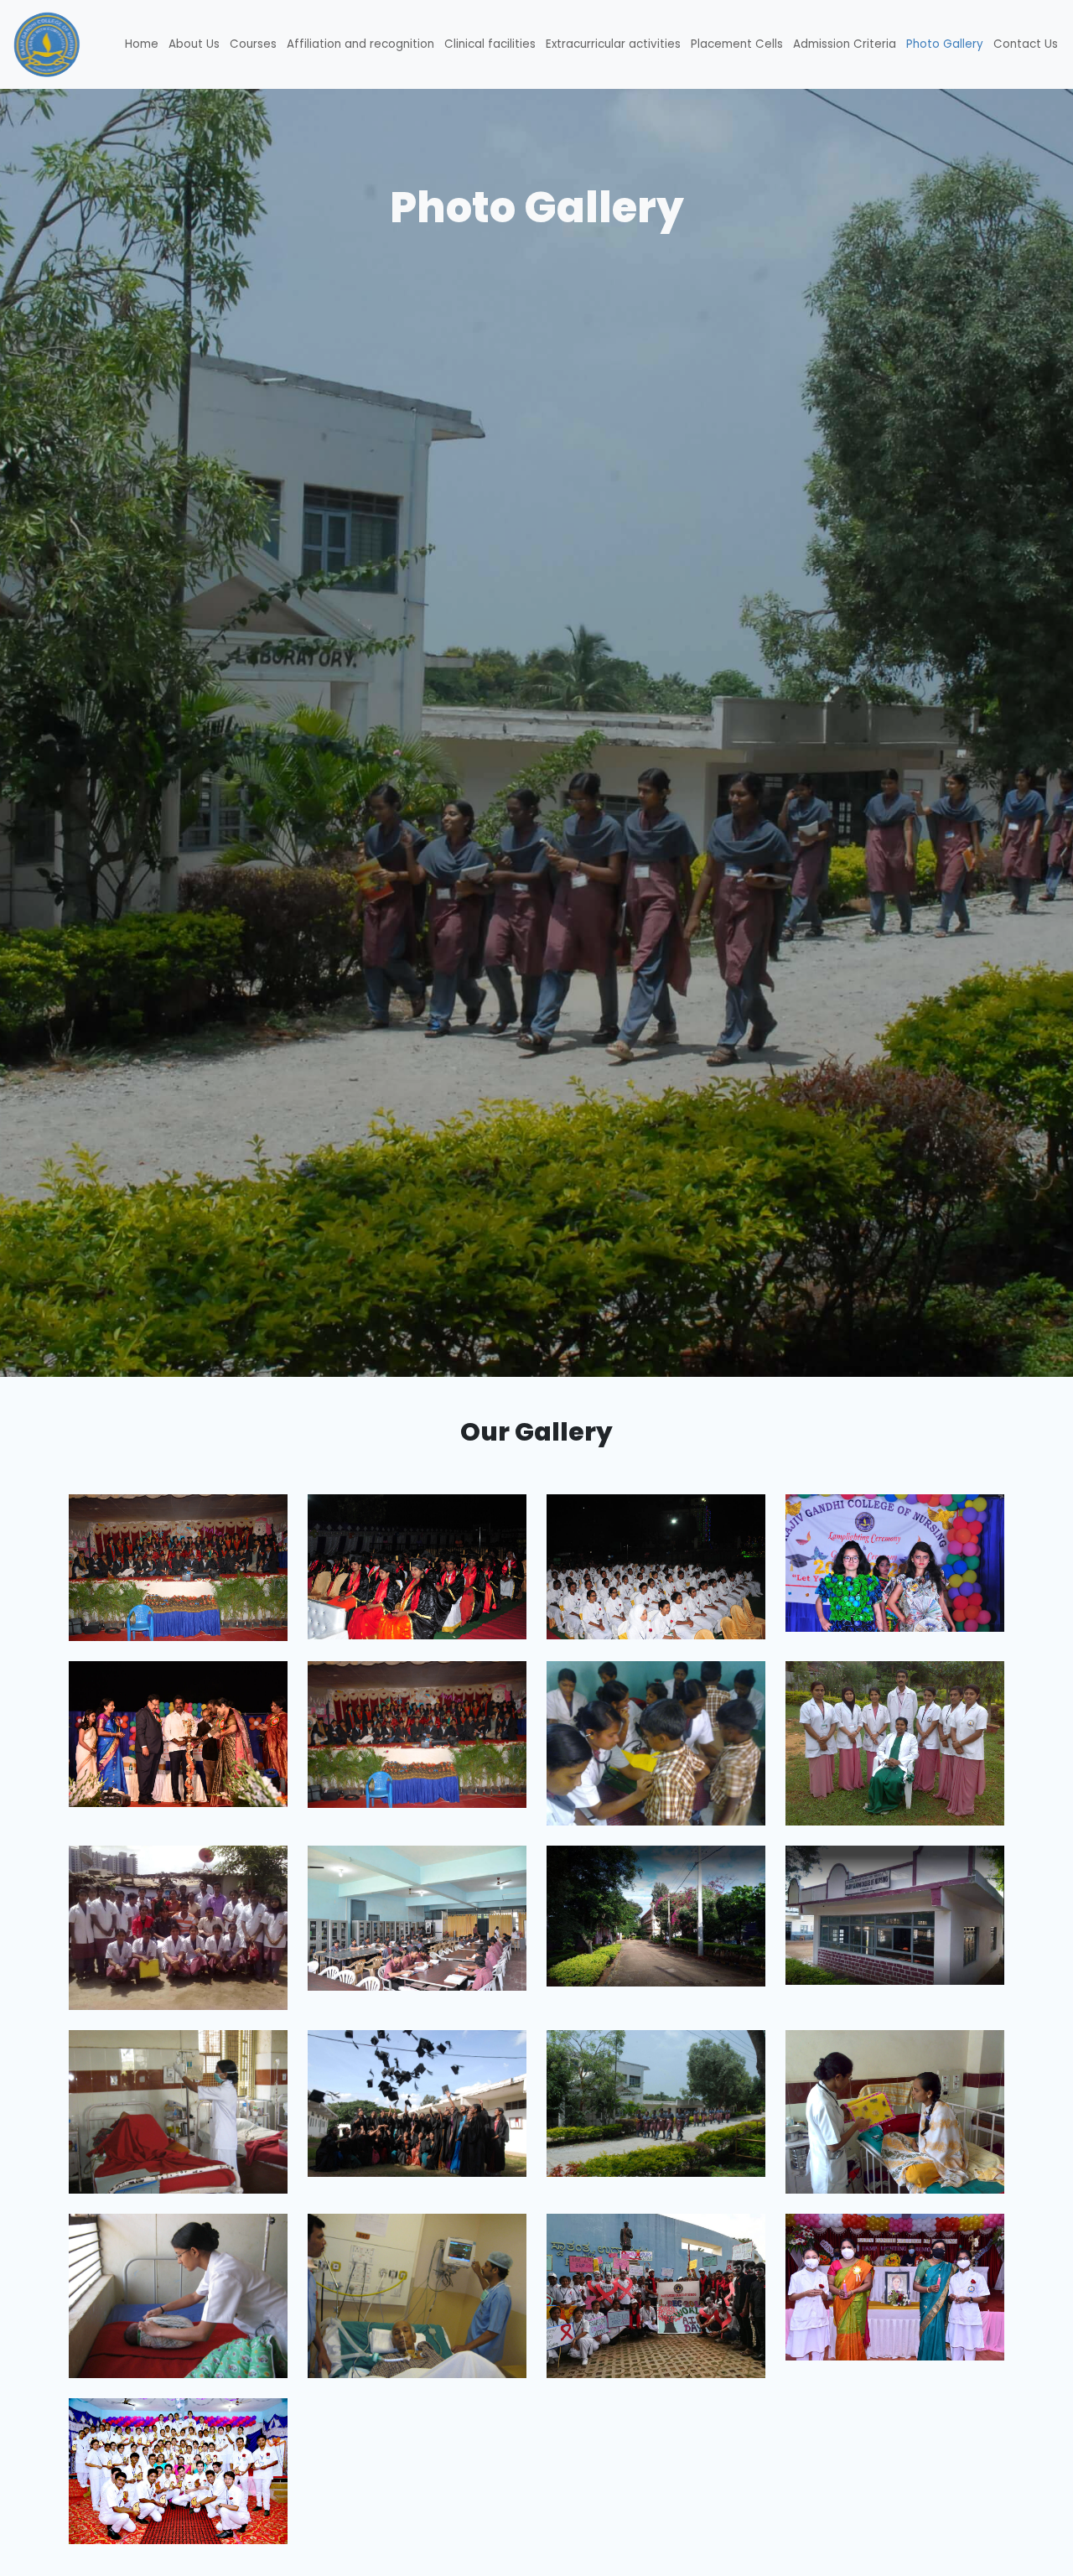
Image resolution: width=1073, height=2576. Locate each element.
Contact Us (1026, 44)
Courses (253, 44)
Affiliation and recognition (360, 44)
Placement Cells (737, 44)
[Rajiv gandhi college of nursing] (417, 1734)
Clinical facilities (490, 44)
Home (142, 44)
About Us (194, 44)
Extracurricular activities (613, 44)
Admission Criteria (845, 44)
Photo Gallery (945, 44)
